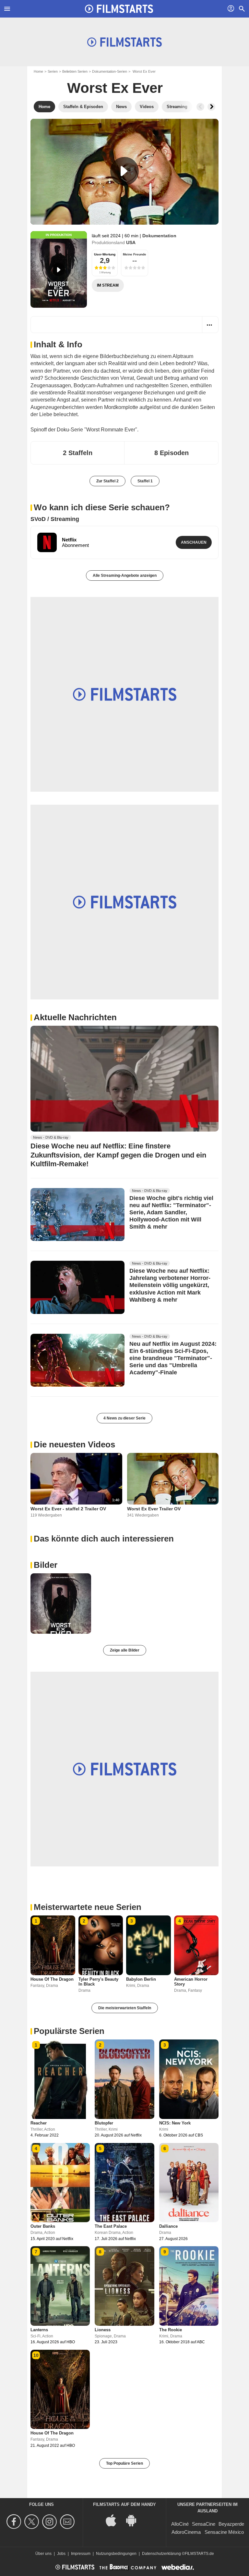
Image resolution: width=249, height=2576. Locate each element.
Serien (53, 71)
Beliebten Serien (75, 71)
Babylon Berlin (141, 1979)
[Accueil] (119, 9)
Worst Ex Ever (115, 88)
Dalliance (168, 2226)
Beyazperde (231, 2524)
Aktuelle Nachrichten (75, 1017)
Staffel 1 (145, 481)
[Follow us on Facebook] (15, 2522)
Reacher (39, 2123)
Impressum (81, 2554)
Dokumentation (159, 236)
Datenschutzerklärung (161, 2554)
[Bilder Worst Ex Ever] (61, 1604)
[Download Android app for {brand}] (135, 2520)
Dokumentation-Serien (110, 71)
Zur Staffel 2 (107, 481)
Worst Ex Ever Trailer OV (154, 1509)
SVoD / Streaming (55, 519)
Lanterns (39, 2330)
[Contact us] (68, 2522)
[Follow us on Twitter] (33, 2522)
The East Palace (111, 2226)
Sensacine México (224, 2532)
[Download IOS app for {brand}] (114, 2520)
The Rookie (171, 2330)
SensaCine (204, 2524)
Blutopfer (104, 2123)
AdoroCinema (186, 2532)
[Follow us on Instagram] (50, 2522)
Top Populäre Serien (124, 2463)
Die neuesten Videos (74, 1444)
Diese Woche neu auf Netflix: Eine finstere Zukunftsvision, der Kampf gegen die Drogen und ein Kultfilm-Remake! (118, 1155)
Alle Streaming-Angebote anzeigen (125, 576)
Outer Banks (43, 2226)
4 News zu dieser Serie (124, 1418)
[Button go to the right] (211, 107)
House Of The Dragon (52, 1979)
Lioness (103, 2330)
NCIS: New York (175, 2123)
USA (131, 242)
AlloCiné (180, 2524)
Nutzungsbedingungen (116, 2554)
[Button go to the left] (200, 107)
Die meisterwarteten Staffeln (125, 2008)
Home (38, 71)
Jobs (61, 2554)
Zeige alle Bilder (125, 1650)
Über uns (43, 2554)
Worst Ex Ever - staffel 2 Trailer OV (68, 1509)
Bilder (46, 1565)
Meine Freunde (135, 254)
